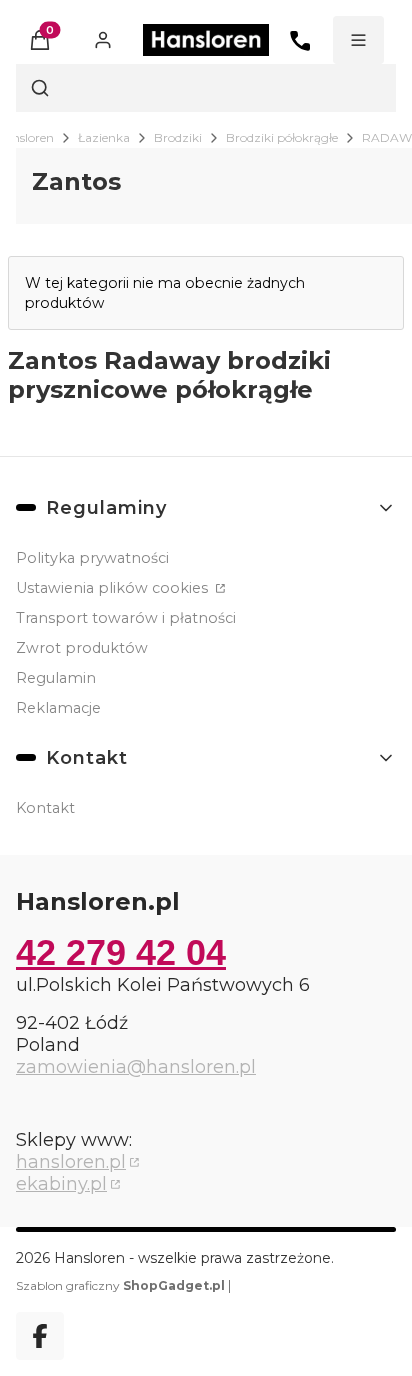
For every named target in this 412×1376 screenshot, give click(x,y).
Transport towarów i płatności (126, 618)
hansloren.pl (71, 1162)
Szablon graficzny (120, 1285)
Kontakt (45, 808)
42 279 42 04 (121, 952)
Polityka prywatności (92, 558)
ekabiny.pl (61, 1184)
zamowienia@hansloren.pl (136, 1067)
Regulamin (56, 678)
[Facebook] (40, 1336)
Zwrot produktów (82, 648)
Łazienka (104, 137)
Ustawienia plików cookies (114, 588)
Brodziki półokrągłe (282, 137)
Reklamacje (58, 708)
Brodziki (178, 137)
